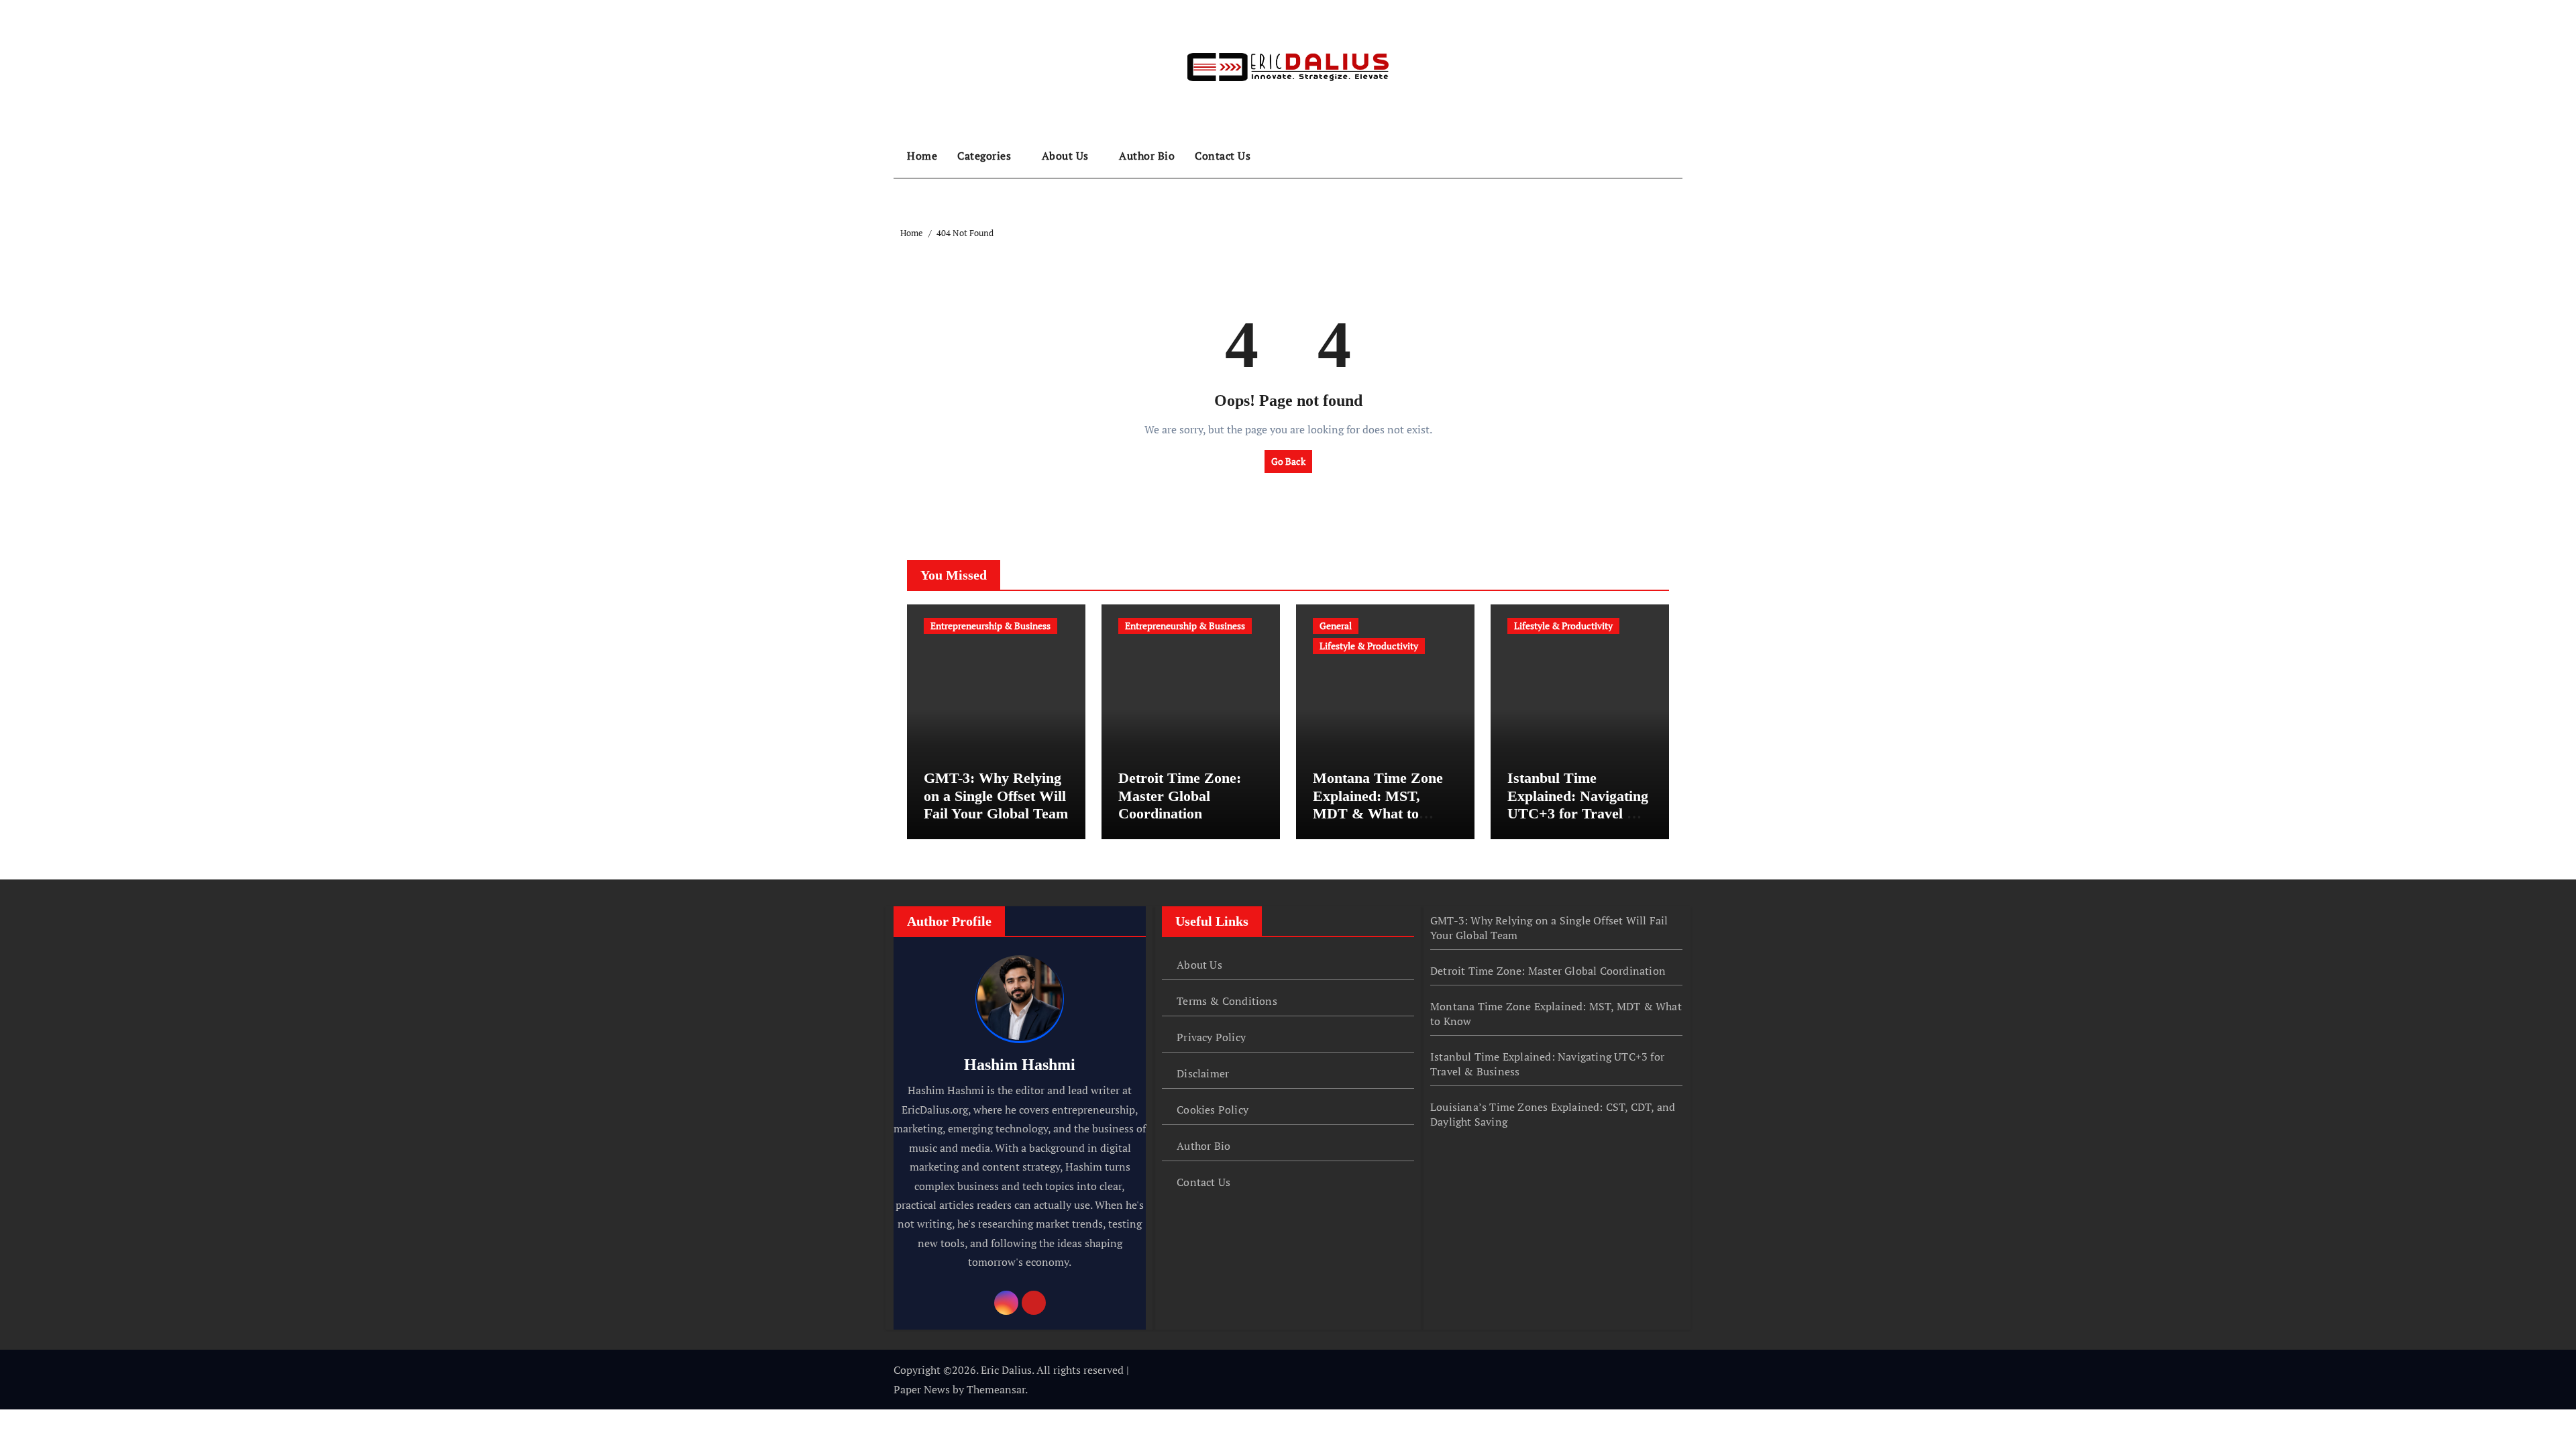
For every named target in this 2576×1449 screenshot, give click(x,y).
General (1336, 626)
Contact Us (1223, 156)
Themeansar (996, 1389)
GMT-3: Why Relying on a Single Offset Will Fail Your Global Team (996, 796)
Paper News (922, 1389)
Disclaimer (1203, 1073)
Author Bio (1147, 156)
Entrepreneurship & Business (990, 626)
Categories (986, 156)
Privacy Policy (1211, 1037)
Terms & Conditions (1227, 1001)
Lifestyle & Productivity (1369, 646)
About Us (1067, 156)
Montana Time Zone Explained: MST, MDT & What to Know (1378, 804)
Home (922, 156)
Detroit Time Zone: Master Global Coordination (1180, 796)
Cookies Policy (1213, 1110)
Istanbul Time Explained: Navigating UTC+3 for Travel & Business (1578, 804)
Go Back (1288, 461)
